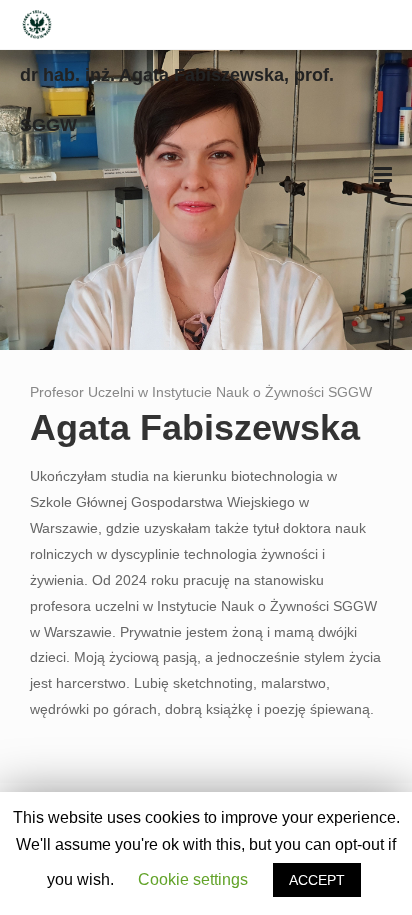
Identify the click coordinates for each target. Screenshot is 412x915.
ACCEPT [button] (317, 880)
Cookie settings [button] (193, 879)
